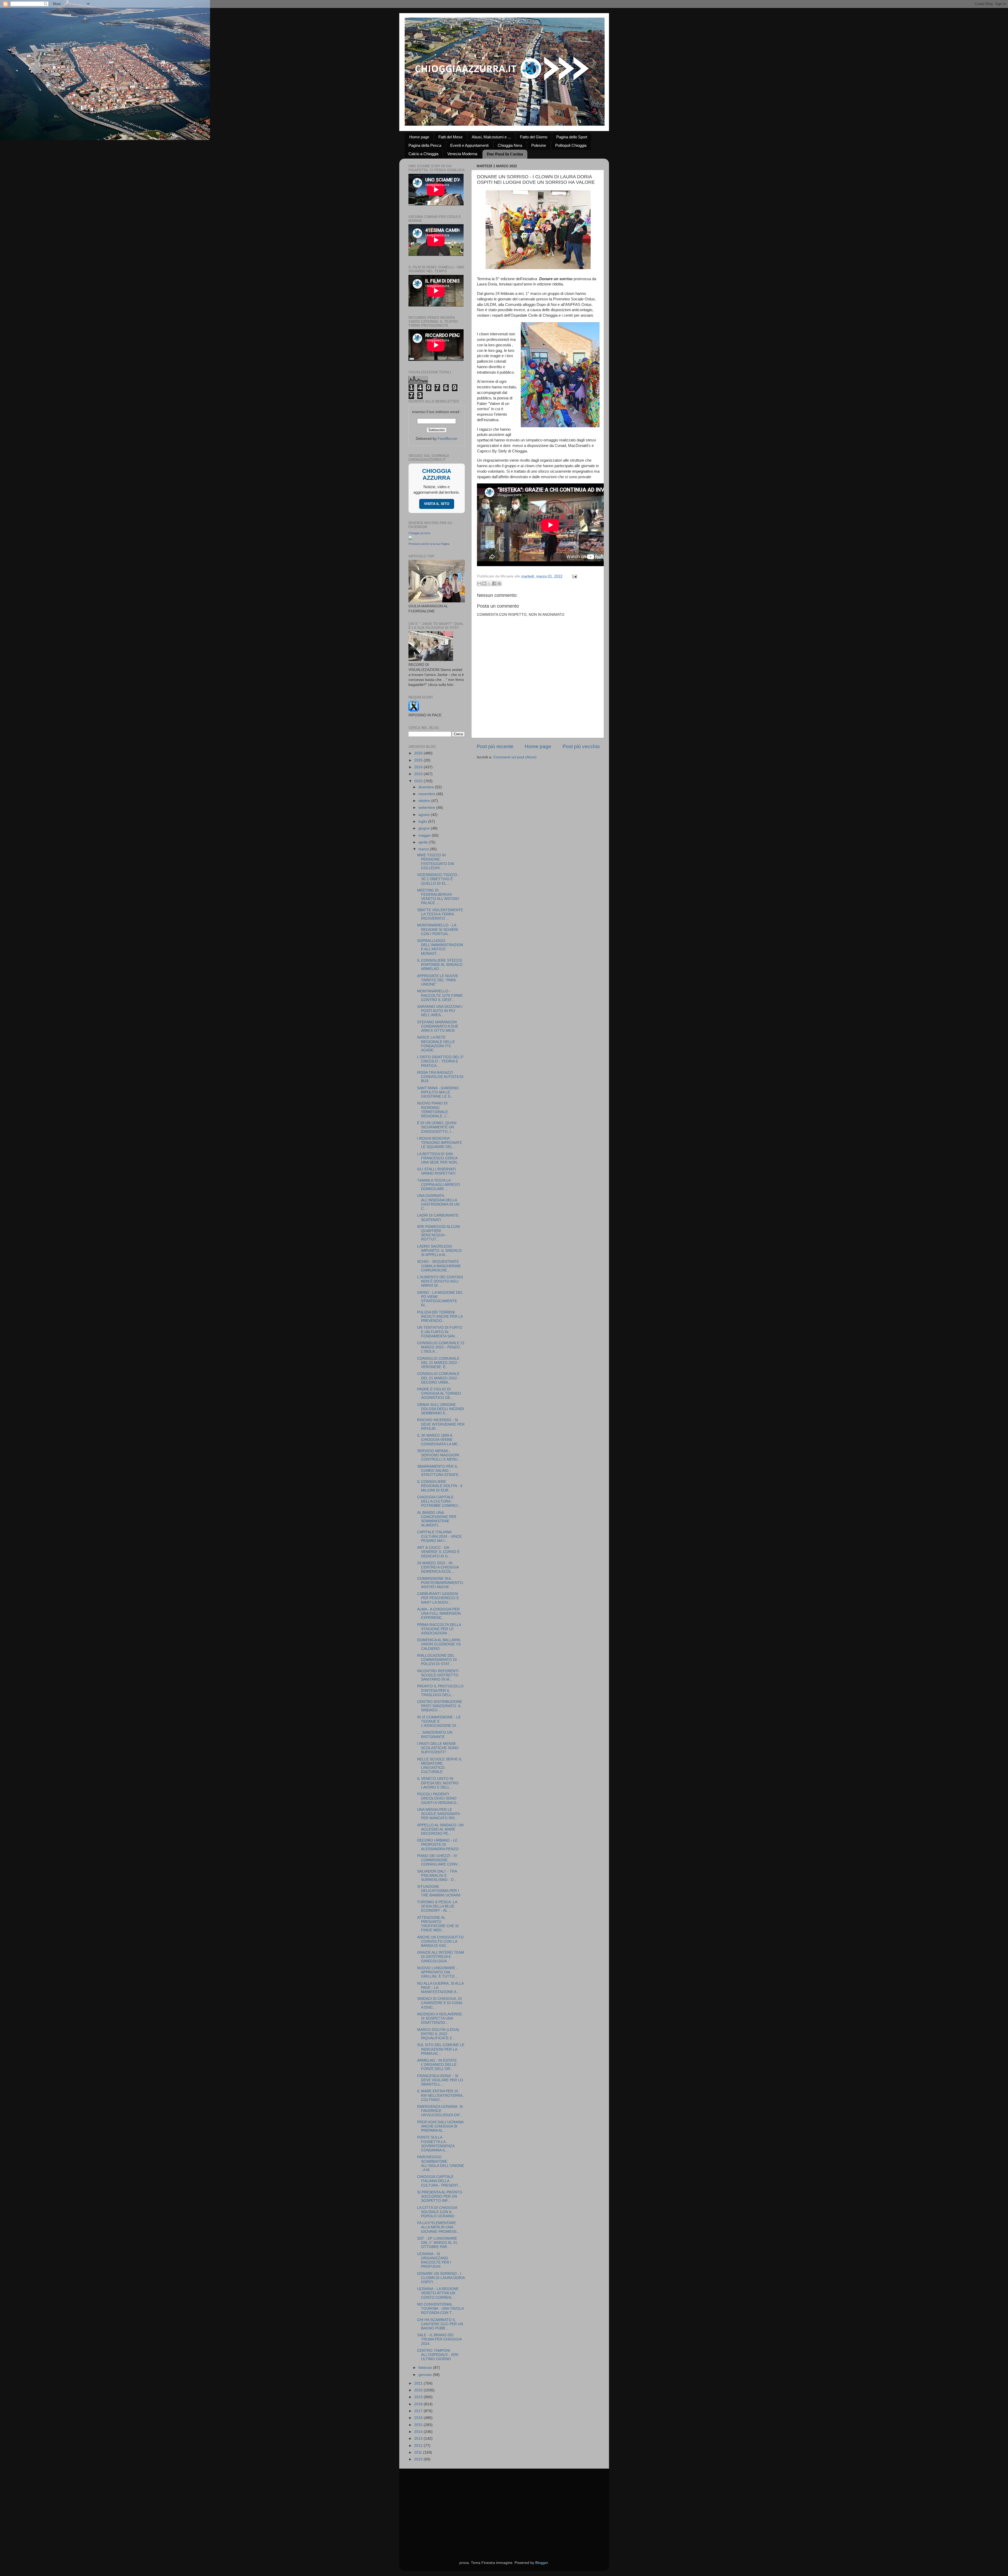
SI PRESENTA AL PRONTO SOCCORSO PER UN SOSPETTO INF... (440, 2196)
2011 (419, 2452)
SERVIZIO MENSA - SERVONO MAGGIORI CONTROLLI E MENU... (439, 1455)
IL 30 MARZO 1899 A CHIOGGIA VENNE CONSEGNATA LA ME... (439, 1440)
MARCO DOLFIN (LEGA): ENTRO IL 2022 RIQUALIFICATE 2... (439, 2034)
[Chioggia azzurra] (411, 539)
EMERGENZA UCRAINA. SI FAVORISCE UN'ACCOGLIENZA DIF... (440, 2111)
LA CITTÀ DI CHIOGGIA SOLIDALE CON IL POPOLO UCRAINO (437, 2212)
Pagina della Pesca (425, 145)
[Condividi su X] (489, 583)
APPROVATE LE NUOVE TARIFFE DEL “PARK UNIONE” (438, 980)
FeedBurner (448, 439)
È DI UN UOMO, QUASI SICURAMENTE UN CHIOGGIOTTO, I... (437, 1127)
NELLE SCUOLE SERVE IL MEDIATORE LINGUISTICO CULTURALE (439, 1766)
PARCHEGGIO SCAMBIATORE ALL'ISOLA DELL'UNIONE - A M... (441, 2163)
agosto (425, 815)
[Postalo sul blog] (484, 583)
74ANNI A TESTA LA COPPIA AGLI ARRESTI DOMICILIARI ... (439, 1185)
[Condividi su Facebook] (494, 583)
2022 (419, 781)
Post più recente (495, 746)
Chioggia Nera (510, 145)
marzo (424, 849)
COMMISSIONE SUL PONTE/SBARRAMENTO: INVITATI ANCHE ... (440, 1583)
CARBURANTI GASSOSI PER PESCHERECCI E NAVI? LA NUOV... (438, 1598)
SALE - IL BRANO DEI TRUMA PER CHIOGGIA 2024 (439, 2339)
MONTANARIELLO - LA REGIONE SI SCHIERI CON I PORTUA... (438, 929)
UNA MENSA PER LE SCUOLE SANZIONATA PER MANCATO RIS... (438, 1814)
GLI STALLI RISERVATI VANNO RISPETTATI (437, 1171)
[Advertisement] (504, 2508)
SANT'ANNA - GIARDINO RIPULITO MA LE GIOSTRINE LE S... (438, 1092)
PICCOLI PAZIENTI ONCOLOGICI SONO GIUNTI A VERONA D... (438, 1798)
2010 (419, 2459)
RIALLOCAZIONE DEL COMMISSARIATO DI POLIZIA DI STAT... (437, 1660)
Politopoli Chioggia (571, 145)
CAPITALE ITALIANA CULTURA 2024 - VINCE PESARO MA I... (439, 1536)
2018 (419, 2404)
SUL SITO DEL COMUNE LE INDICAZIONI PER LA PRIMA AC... (441, 2049)
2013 (419, 2439)
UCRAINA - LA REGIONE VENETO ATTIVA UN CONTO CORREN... (438, 2293)
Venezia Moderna (462, 154)
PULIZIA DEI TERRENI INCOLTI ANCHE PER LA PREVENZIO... (440, 1316)
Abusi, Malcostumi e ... (491, 137)
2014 (419, 2432)
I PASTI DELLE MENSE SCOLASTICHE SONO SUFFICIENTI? (438, 1748)
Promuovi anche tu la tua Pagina (429, 544)
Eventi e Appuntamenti (469, 145)
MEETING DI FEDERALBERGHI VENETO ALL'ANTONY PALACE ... (438, 897)
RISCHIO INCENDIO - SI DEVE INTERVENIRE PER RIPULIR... (441, 1424)
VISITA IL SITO (437, 504)
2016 (419, 2418)
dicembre (427, 787)
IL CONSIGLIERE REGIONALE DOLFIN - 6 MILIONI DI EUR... (440, 1486)
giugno (425, 828)
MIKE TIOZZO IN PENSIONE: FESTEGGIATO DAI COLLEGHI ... (436, 862)
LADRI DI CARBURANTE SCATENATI (438, 1217)
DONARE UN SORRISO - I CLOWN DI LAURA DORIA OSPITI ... (441, 2278)
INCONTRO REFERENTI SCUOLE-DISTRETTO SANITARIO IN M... (438, 1675)
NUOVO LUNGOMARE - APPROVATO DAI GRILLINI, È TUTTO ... (438, 1972)
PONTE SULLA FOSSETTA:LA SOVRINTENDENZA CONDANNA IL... (436, 2144)
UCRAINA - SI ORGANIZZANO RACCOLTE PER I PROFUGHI (434, 2260)
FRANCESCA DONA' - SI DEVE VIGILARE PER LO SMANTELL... (440, 2080)
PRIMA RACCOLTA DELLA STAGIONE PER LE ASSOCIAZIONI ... (439, 1629)
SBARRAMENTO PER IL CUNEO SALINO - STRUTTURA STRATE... (439, 1471)
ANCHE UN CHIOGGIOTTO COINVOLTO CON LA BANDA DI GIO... (440, 1941)
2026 (419, 753)
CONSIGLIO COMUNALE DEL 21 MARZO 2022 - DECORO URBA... (438, 1378)
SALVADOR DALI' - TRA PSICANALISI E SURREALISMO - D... (437, 1876)
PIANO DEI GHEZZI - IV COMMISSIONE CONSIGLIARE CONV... (439, 1860)
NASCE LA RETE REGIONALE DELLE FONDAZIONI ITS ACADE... (436, 1044)
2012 (419, 2446)
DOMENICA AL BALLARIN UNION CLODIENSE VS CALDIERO (439, 1644)
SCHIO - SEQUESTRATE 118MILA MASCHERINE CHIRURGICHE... (439, 1266)
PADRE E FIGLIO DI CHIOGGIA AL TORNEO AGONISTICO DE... (439, 1393)
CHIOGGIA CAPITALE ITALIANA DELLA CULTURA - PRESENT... (439, 2181)
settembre (427, 808)
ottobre (425, 801)
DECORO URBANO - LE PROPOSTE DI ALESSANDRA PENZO (438, 1845)
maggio (425, 835)
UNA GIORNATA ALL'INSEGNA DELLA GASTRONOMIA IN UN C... (438, 1202)
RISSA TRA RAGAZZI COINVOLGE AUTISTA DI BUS (440, 1077)
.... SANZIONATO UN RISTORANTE (435, 1735)
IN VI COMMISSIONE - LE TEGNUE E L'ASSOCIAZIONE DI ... (439, 1721)
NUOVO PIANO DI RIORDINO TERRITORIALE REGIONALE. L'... (434, 1110)
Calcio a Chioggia (423, 154)
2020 (419, 2390)
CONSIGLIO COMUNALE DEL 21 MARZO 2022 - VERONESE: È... (438, 1363)
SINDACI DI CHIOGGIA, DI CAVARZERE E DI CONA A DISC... (440, 2003)
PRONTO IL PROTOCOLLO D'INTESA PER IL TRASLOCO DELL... (440, 1690)
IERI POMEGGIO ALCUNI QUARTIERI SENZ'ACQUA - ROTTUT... (439, 1233)
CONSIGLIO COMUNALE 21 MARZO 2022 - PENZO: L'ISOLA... (441, 1347)
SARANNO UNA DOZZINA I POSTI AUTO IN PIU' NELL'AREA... (440, 1011)
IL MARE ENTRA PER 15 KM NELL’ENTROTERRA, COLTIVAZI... (440, 2095)
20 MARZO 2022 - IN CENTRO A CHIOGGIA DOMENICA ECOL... (438, 1567)
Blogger (542, 2563)
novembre (427, 794)
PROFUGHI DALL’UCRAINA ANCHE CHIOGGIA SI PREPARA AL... (440, 2126)
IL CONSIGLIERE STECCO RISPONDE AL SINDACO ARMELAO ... (440, 965)
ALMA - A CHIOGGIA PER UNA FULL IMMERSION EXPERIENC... (439, 1613)
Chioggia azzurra (419, 533)
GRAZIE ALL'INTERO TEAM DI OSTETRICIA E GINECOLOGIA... (441, 1957)
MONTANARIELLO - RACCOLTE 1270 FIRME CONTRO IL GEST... (440, 995)
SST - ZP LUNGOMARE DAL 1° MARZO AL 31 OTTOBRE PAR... (437, 2243)
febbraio (426, 2368)
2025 (419, 760)
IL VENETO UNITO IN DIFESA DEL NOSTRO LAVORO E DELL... (438, 1783)
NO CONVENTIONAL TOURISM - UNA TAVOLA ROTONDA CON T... (440, 2309)
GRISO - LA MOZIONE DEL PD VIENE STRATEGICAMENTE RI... (440, 1299)
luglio (423, 822)
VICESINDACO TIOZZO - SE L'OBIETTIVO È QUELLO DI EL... (438, 879)
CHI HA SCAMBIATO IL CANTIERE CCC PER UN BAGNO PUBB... (440, 2324)
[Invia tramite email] (479, 583)
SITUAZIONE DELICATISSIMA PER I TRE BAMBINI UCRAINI (439, 1891)
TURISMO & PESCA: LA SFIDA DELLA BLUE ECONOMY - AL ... (437, 1906)
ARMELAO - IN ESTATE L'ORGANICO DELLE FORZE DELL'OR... (437, 2065)
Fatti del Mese (450, 137)
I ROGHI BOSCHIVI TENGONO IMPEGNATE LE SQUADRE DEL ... (440, 1143)
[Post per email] (574, 576)
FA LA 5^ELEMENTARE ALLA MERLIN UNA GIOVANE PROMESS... (438, 2227)
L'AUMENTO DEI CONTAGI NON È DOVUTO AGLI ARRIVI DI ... (440, 1281)
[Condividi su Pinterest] (499, 583)
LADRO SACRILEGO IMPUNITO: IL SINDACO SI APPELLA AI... (439, 1251)
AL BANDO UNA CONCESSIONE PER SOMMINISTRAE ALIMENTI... (437, 1519)
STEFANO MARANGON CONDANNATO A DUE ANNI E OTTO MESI (438, 1026)
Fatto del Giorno (534, 137)
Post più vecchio (581, 746)
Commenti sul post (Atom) (515, 757)
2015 (419, 2425)
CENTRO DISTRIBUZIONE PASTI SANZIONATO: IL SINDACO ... (440, 1706)
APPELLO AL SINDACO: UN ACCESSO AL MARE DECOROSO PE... (440, 1829)
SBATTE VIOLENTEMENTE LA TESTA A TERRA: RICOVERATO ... (440, 914)
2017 (419, 2411)
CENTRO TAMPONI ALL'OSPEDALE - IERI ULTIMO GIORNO (438, 2355)
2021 (419, 2383)
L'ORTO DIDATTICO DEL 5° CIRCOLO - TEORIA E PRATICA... (441, 1061)
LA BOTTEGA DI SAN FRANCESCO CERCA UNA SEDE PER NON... (439, 1158)
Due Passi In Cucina (505, 154)
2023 (419, 774)
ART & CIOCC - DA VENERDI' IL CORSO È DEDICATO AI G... (438, 1552)
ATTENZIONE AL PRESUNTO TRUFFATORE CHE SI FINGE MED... (438, 1924)
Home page (419, 137)
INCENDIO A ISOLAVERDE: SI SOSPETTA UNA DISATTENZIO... (440, 2018)
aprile (424, 842)
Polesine (539, 145)
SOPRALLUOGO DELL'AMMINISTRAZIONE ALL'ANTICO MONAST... (440, 947)
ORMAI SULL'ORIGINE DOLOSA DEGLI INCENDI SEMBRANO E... (441, 1409)
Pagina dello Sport (572, 137)
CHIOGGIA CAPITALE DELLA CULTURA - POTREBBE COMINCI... (439, 1501)
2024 (419, 767)
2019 (419, 2397)
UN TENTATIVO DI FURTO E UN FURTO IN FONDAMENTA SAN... (440, 1332)
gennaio (426, 2375)
